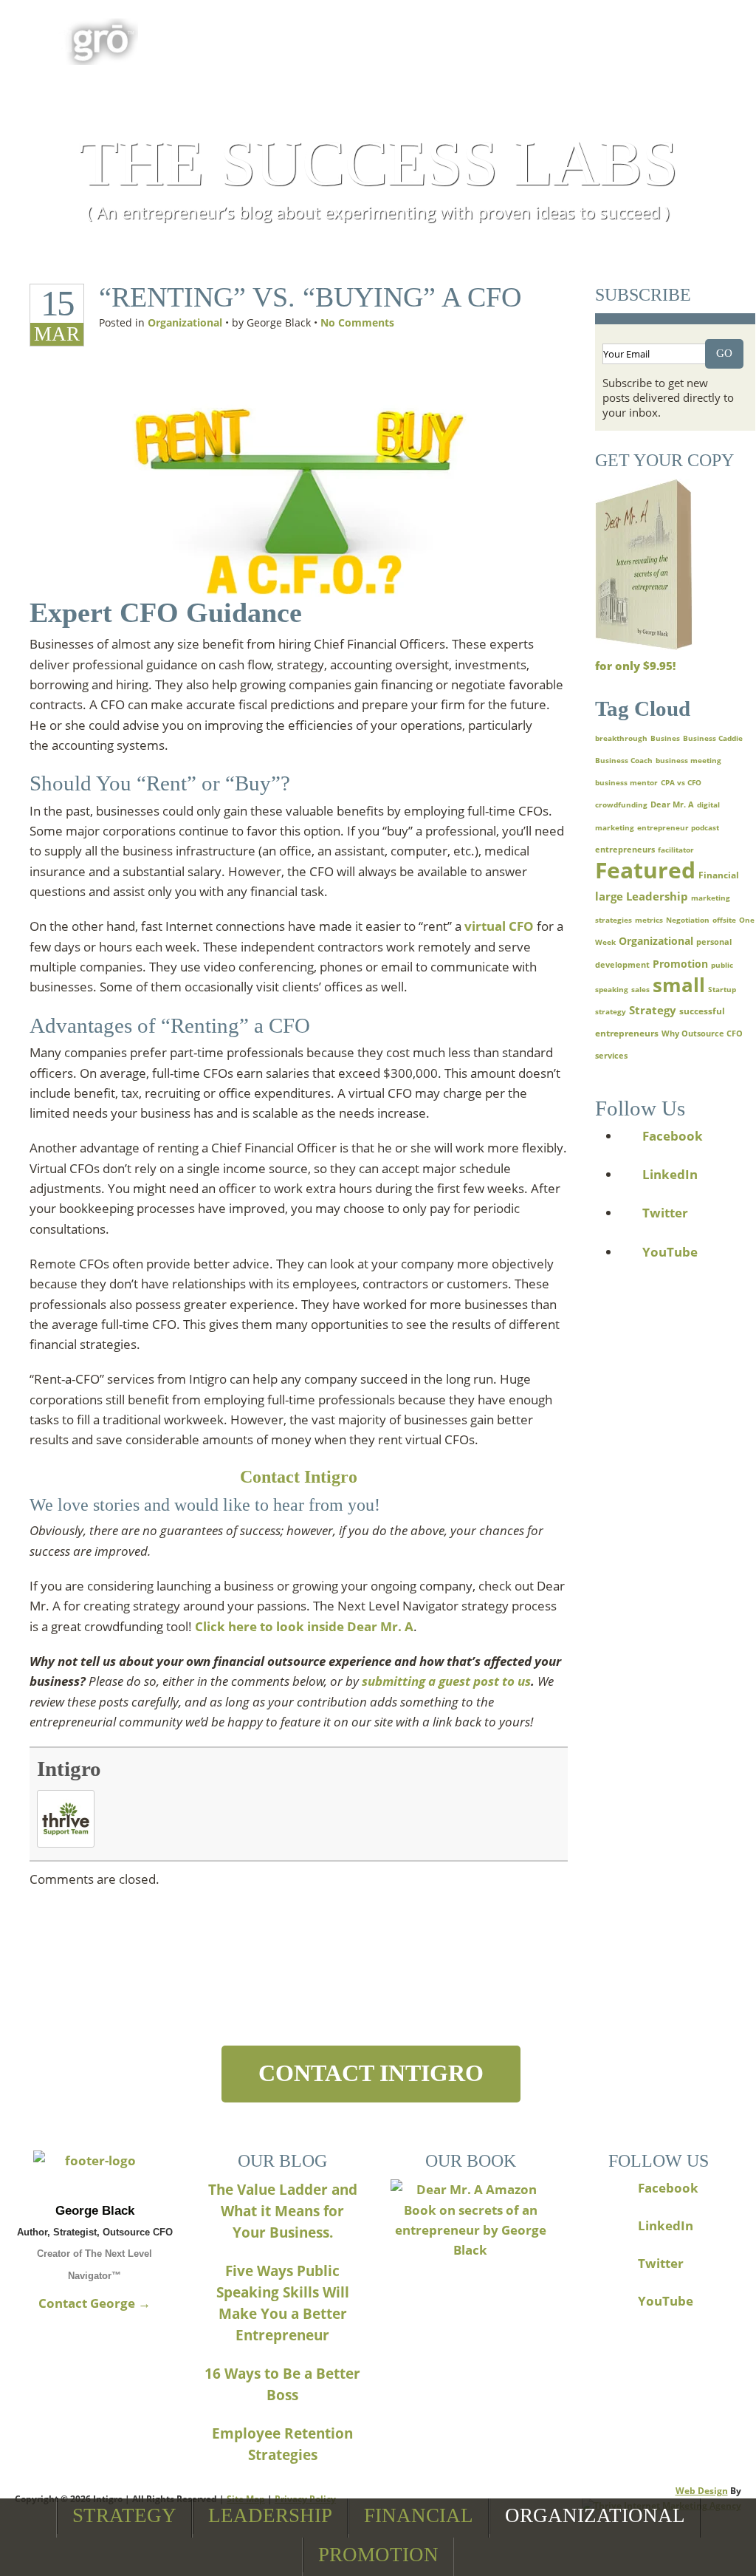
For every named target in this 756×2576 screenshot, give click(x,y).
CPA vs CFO (681, 782)
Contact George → (94, 2303)
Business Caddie (713, 738)
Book (192, 38)
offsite (724, 920)
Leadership (270, 2515)
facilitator (676, 850)
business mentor (626, 782)
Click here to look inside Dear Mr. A (304, 1626)
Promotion (378, 2555)
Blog (659, 38)
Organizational (595, 2515)
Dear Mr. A (672, 804)
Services (293, 38)
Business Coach (624, 760)
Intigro (69, 1769)
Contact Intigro (299, 1477)
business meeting (688, 760)
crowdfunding (621, 804)
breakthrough (621, 738)
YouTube (670, 1252)
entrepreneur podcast (678, 827)
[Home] (95, 2172)
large (609, 896)
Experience (547, 38)
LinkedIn (670, 1174)
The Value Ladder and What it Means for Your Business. (283, 2211)
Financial (419, 2515)
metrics (649, 920)
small (679, 985)
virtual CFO (499, 926)
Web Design (702, 2491)
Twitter (665, 1213)
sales (640, 989)
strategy (611, 1011)
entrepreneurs (625, 850)
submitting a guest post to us (446, 1681)
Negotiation (688, 920)
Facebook (673, 1136)
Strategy (124, 2515)
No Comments (357, 322)
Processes (415, 38)
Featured (645, 870)
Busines (665, 738)
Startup (722, 989)
